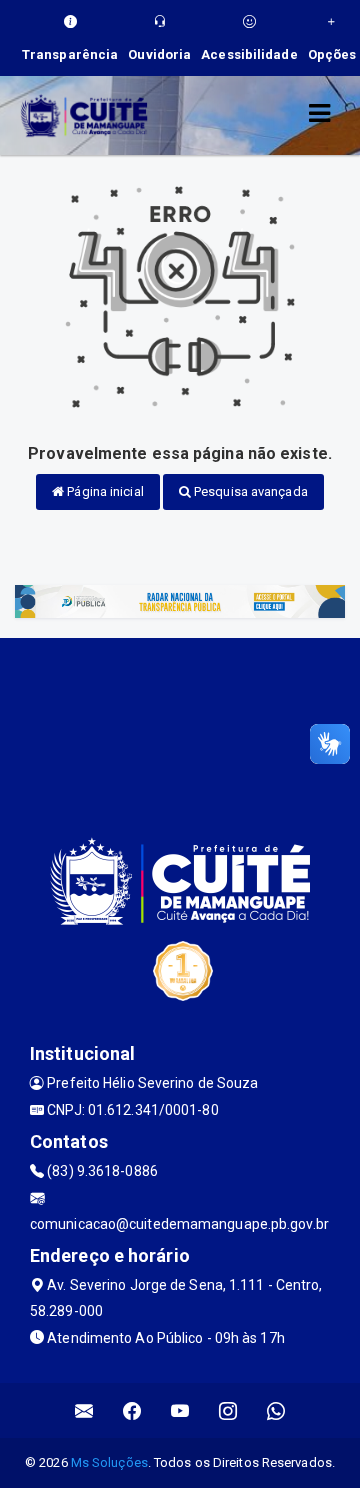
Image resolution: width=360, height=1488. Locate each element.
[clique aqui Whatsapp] (276, 1410)
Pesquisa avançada (249, 491)
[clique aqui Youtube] (180, 1410)
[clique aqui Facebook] (132, 1410)
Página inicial (104, 491)
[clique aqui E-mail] (84, 1410)
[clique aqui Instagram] (228, 1410)
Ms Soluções (109, 1462)
